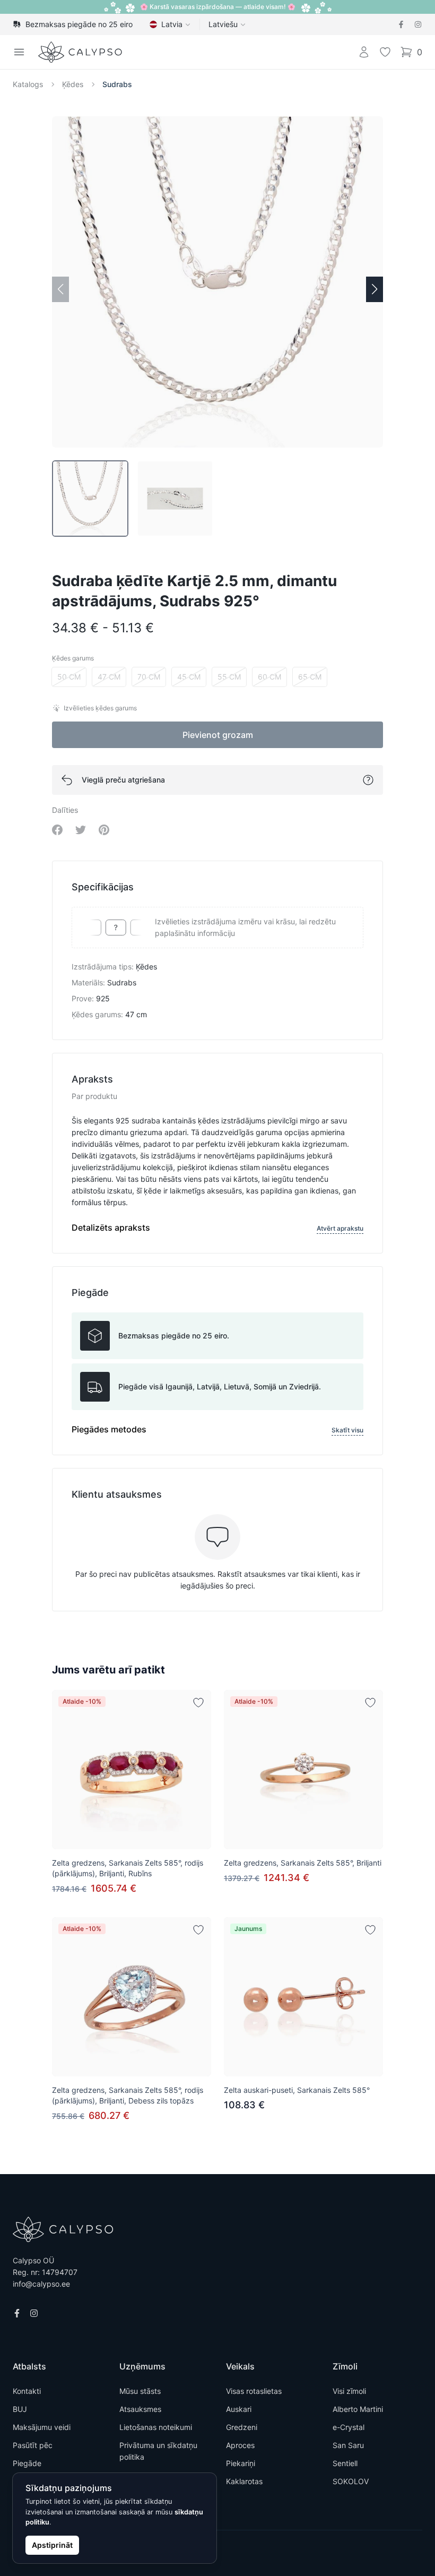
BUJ (20, 2409)
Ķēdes (73, 84)
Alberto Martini (358, 2409)
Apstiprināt (52, 2545)
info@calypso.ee (41, 2284)
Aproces (240, 2445)
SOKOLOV (351, 2481)
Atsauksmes (140, 2409)
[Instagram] (418, 24)
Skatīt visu (347, 1430)
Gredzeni (242, 2427)
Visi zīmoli (349, 2391)
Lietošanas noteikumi (156, 2427)
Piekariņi (241, 2463)
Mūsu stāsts (140, 2391)
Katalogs (28, 84)
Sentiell (345, 2463)
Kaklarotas (244, 2481)
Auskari (239, 2409)
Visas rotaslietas (254, 2391)
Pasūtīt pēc (33, 2445)
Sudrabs (117, 84)
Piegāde (27, 2463)
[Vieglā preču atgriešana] (368, 780)
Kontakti (27, 2391)
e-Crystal (349, 2427)
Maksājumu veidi (42, 2427)
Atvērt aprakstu (340, 1228)
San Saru (348, 2445)
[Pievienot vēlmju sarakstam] (198, 1703)
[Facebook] (401, 24)
